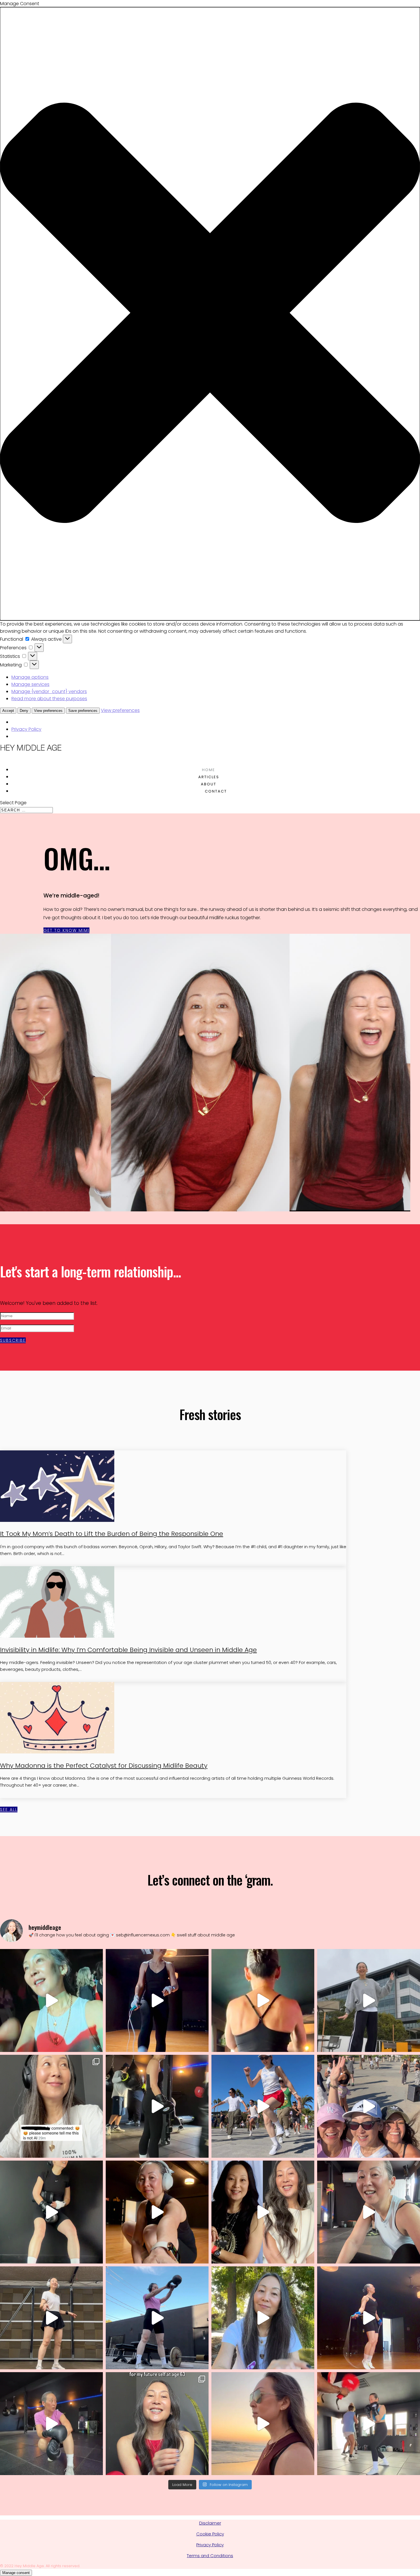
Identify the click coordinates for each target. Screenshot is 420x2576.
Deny (24, 711)
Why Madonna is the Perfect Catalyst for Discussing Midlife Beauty (104, 1766)
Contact (216, 791)
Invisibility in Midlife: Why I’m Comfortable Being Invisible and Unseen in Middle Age (128, 1650)
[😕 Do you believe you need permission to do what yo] (157, 2106)
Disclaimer (210, 2523)
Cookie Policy (210, 2534)
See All (9, 1809)
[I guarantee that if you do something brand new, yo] (51, 2212)
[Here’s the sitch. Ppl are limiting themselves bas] (51, 2000)
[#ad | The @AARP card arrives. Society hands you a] (263, 2212)
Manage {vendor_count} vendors (49, 691)
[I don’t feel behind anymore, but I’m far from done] (263, 2424)
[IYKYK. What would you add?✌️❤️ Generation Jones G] (157, 2000)
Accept (8, 711)
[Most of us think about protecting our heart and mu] (263, 2318)
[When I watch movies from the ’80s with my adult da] (263, 2106)
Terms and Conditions (210, 2556)
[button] (210, 314)
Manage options (30, 677)
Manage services (30, 684)
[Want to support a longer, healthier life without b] (157, 2424)
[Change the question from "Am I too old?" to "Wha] (369, 2424)
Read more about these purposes (49, 699)
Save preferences (83, 711)
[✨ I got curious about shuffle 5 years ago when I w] (369, 2106)
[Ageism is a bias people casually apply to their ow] (263, 2000)
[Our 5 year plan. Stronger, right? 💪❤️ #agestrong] (157, 2318)
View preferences (48, 711)
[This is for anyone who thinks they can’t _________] (157, 2212)
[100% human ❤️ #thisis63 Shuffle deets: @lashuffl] (51, 2106)
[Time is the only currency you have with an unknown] (51, 2318)
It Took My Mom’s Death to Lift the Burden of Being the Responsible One (112, 1534)
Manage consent (16, 2573)
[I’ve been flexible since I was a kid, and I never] (369, 2212)
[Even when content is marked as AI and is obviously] (369, 2000)
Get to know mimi (66, 930)
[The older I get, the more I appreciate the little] (369, 2318)
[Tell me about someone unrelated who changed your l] (51, 2424)
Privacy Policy (26, 729)
